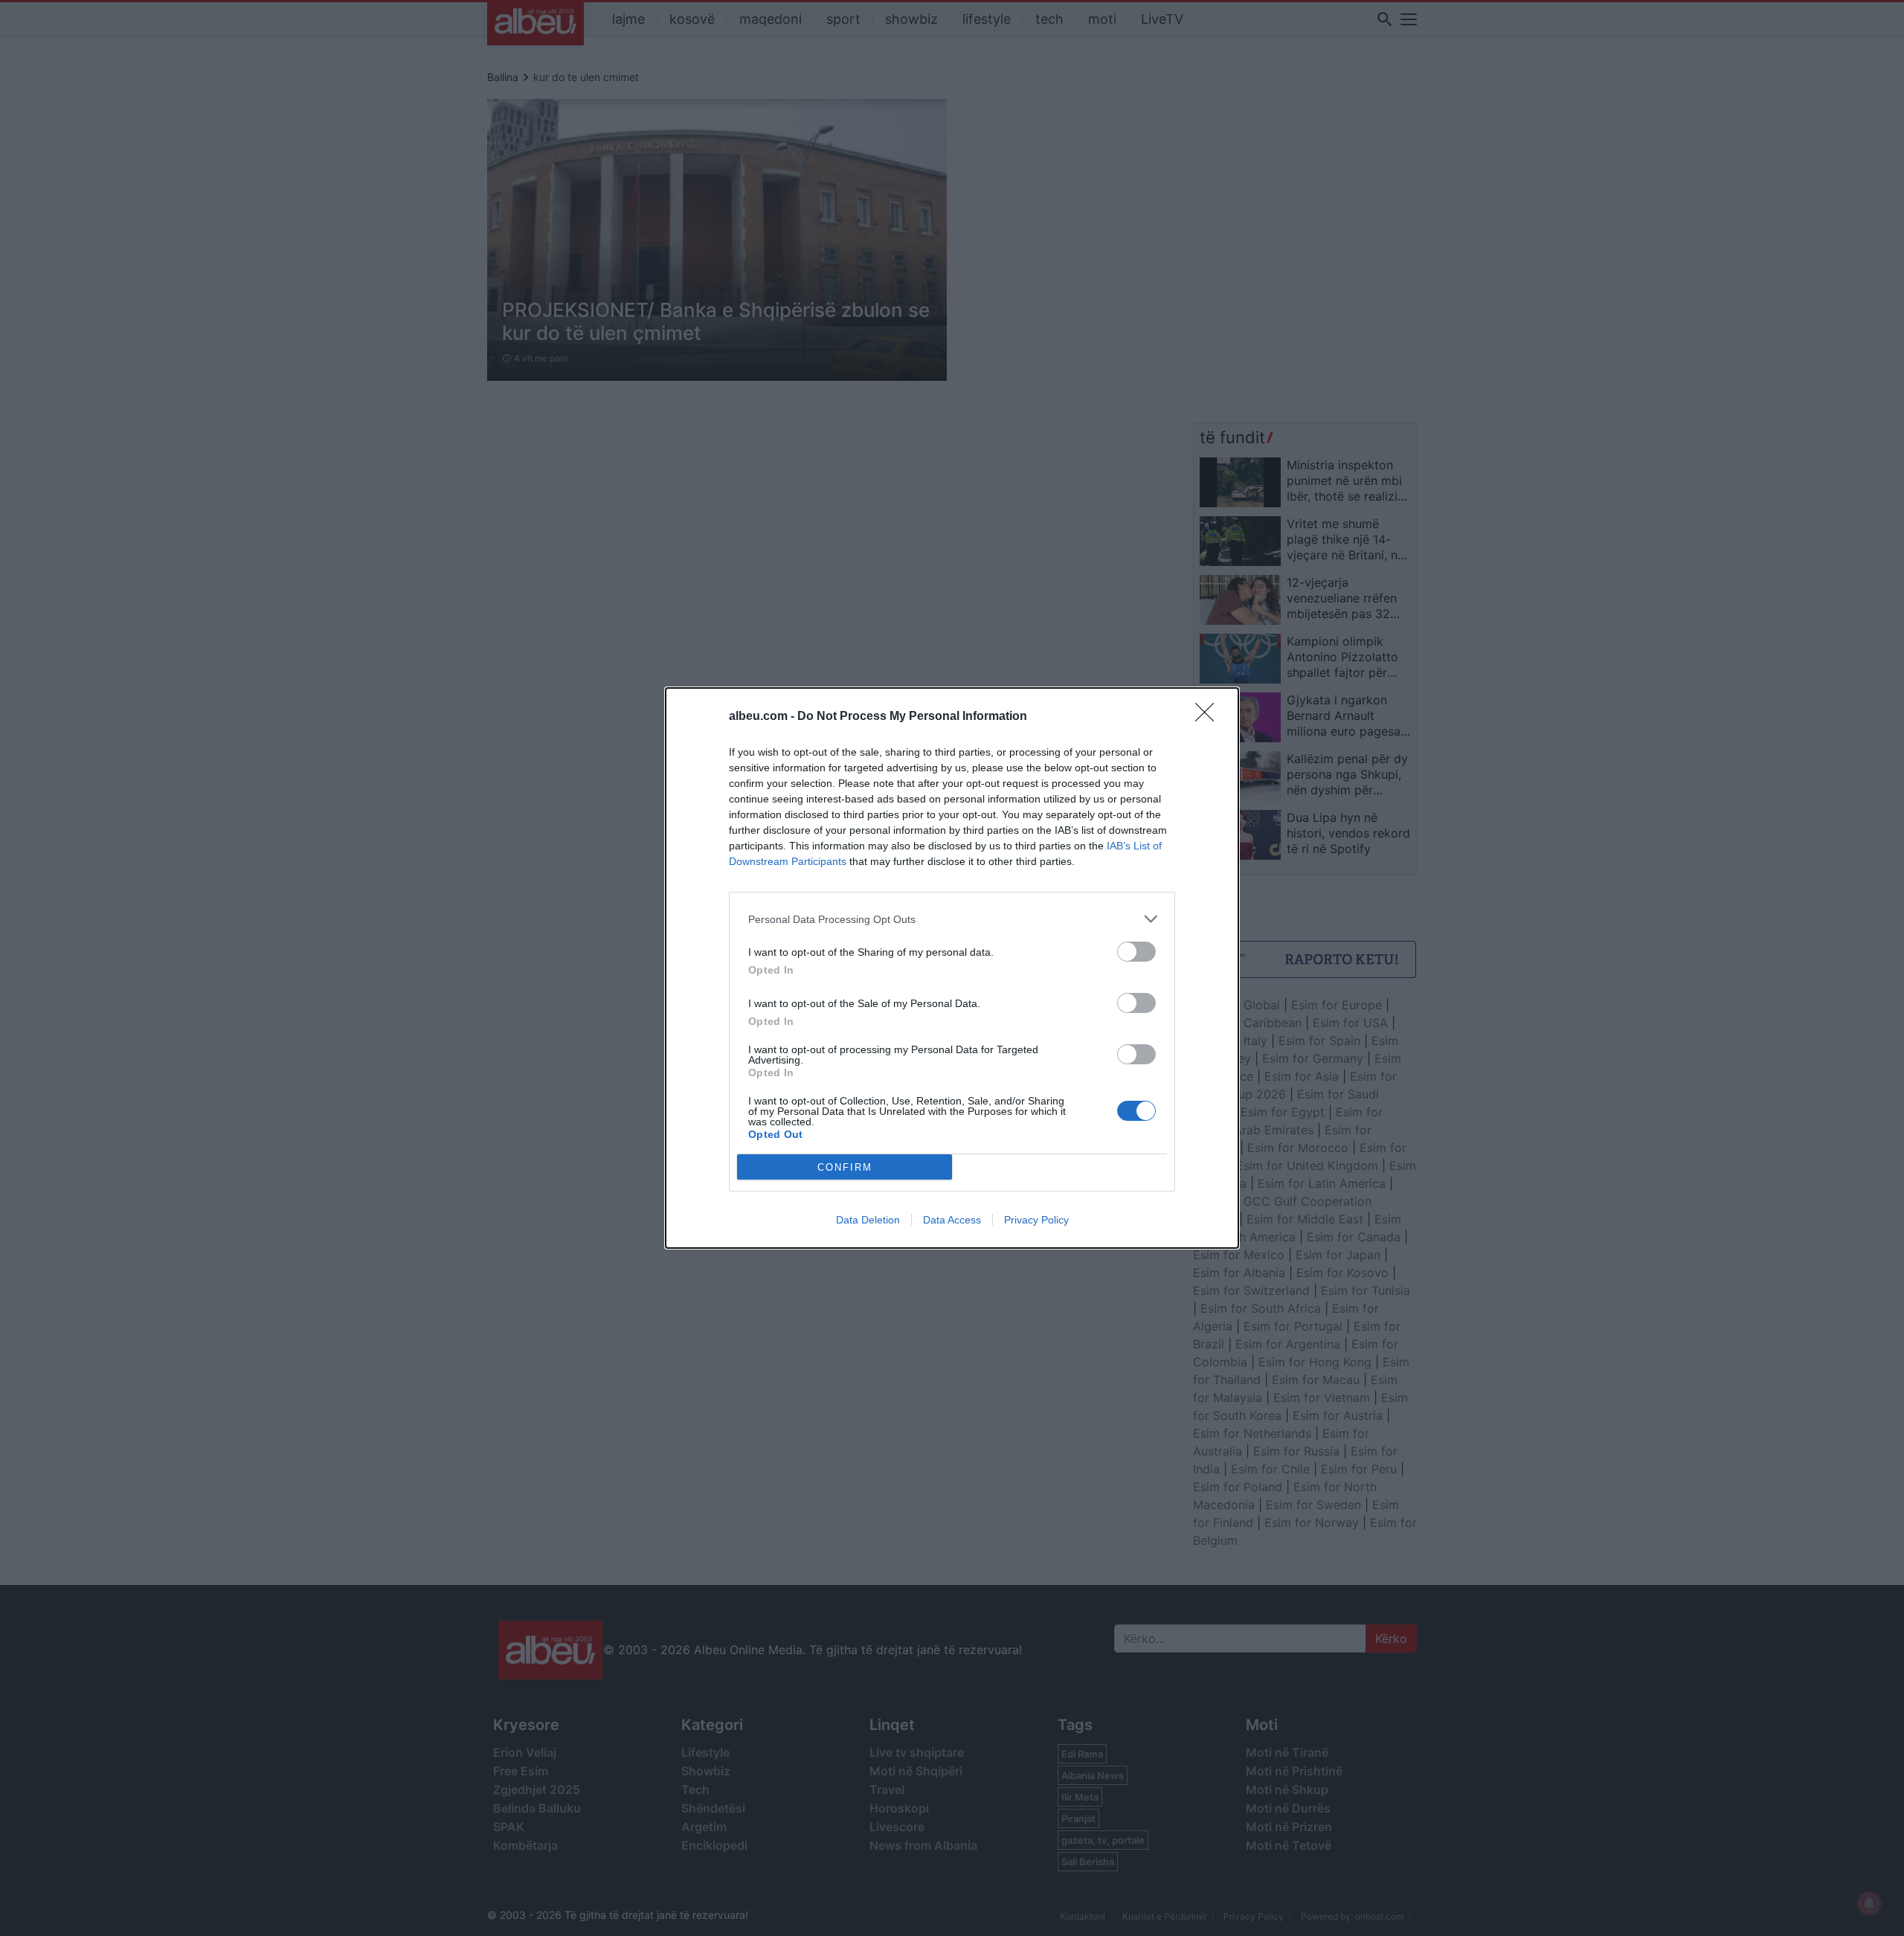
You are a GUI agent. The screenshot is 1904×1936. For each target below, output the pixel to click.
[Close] (1209, 717)
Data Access (952, 1220)
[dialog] (952, 968)
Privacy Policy (1036, 1220)
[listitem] (952, 919)
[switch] (1136, 952)
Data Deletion (868, 1220)
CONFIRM (845, 1167)
